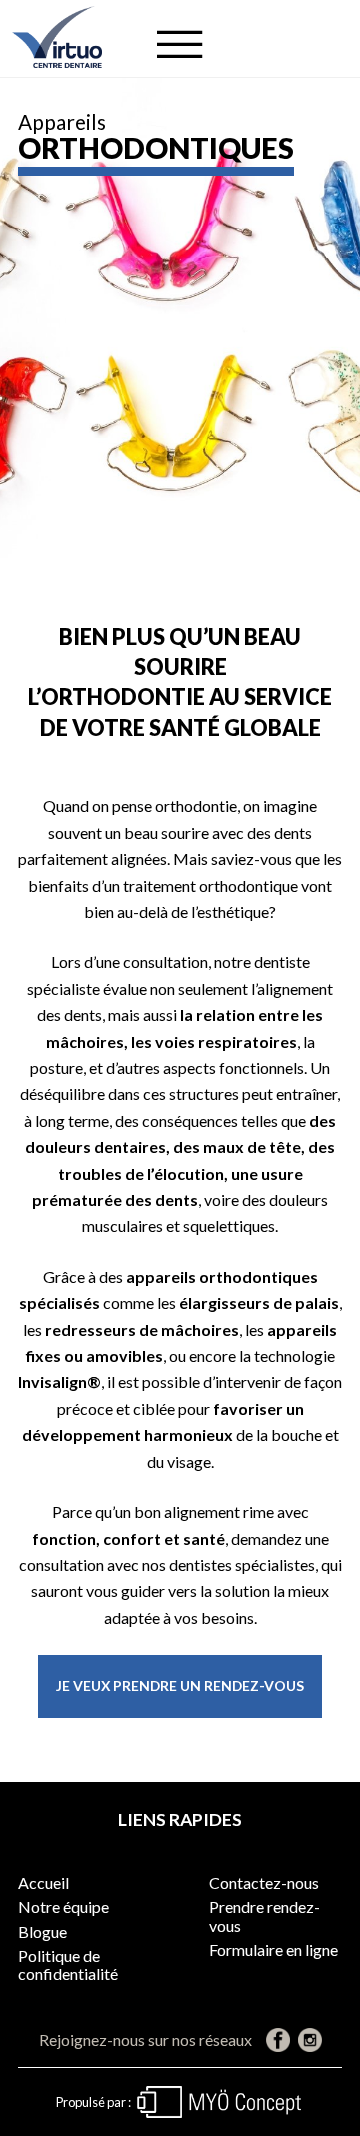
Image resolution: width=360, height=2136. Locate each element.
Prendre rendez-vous (264, 1915)
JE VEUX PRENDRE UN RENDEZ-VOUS (180, 1685)
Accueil (43, 1882)
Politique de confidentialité (68, 1964)
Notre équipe (63, 1906)
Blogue (42, 1931)
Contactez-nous (264, 1882)
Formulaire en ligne (273, 1949)
